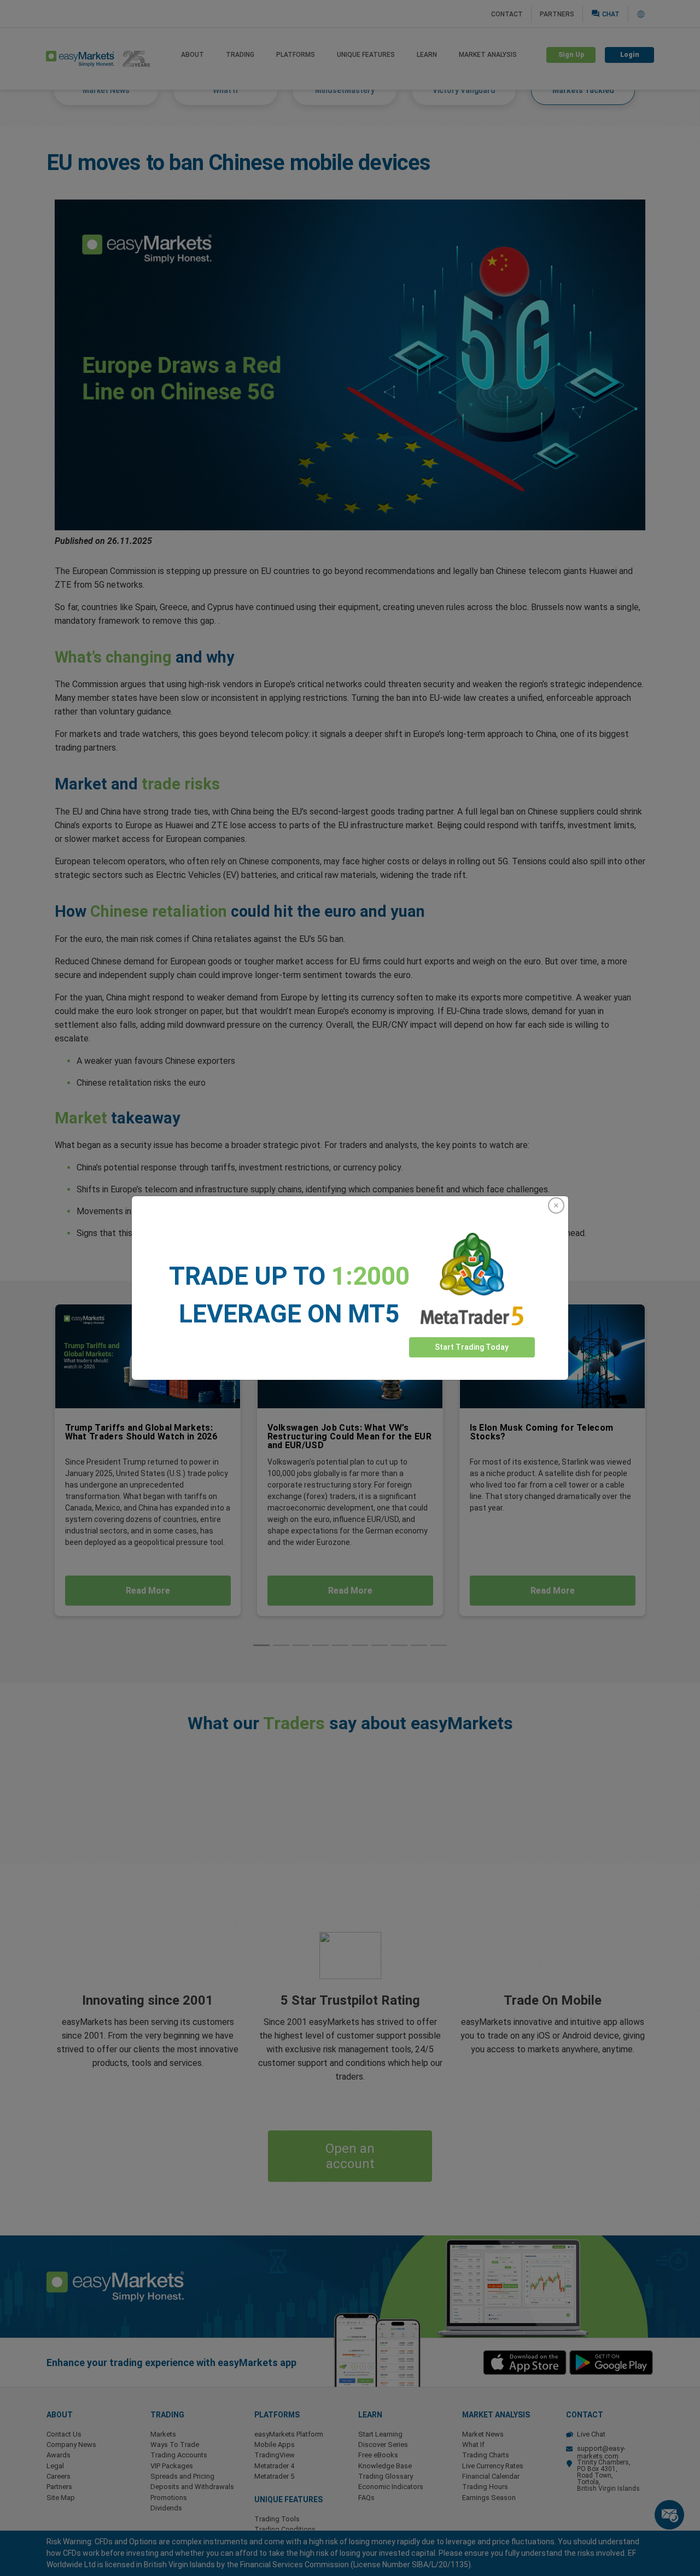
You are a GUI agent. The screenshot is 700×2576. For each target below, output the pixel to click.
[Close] (556, 1205)
